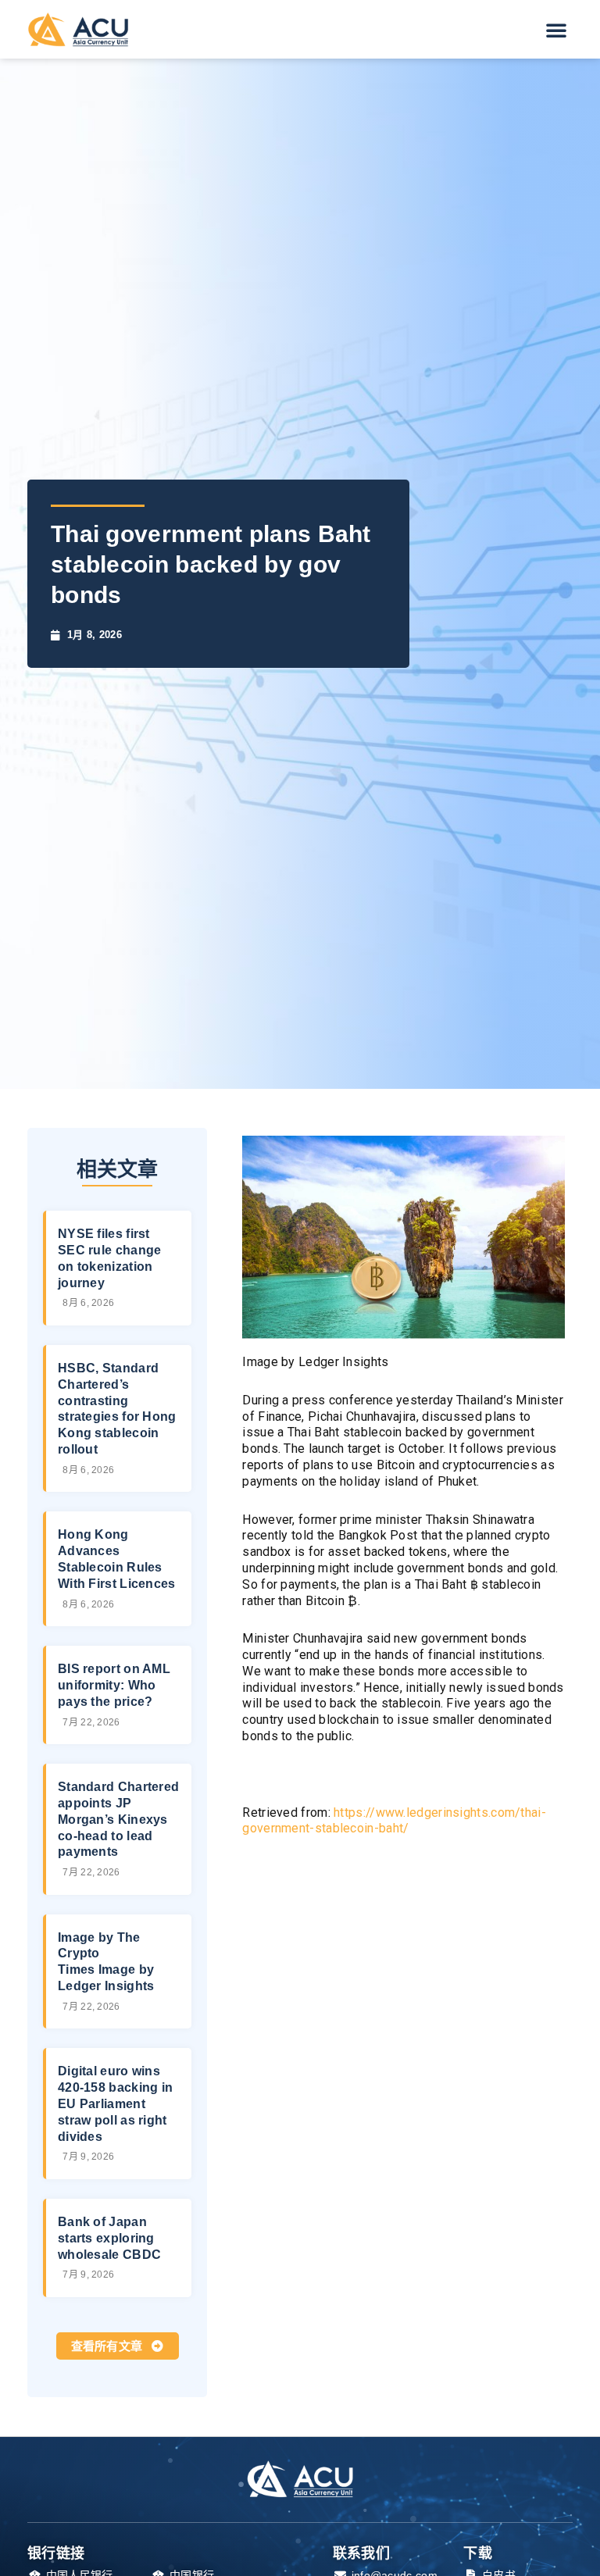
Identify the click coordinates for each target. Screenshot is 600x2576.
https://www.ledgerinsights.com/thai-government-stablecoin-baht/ (394, 1821)
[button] (556, 30)
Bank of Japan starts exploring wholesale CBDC (109, 2238)
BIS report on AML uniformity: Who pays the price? (114, 1685)
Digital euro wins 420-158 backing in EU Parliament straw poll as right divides (115, 2103)
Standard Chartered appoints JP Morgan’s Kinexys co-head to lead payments (118, 1819)
